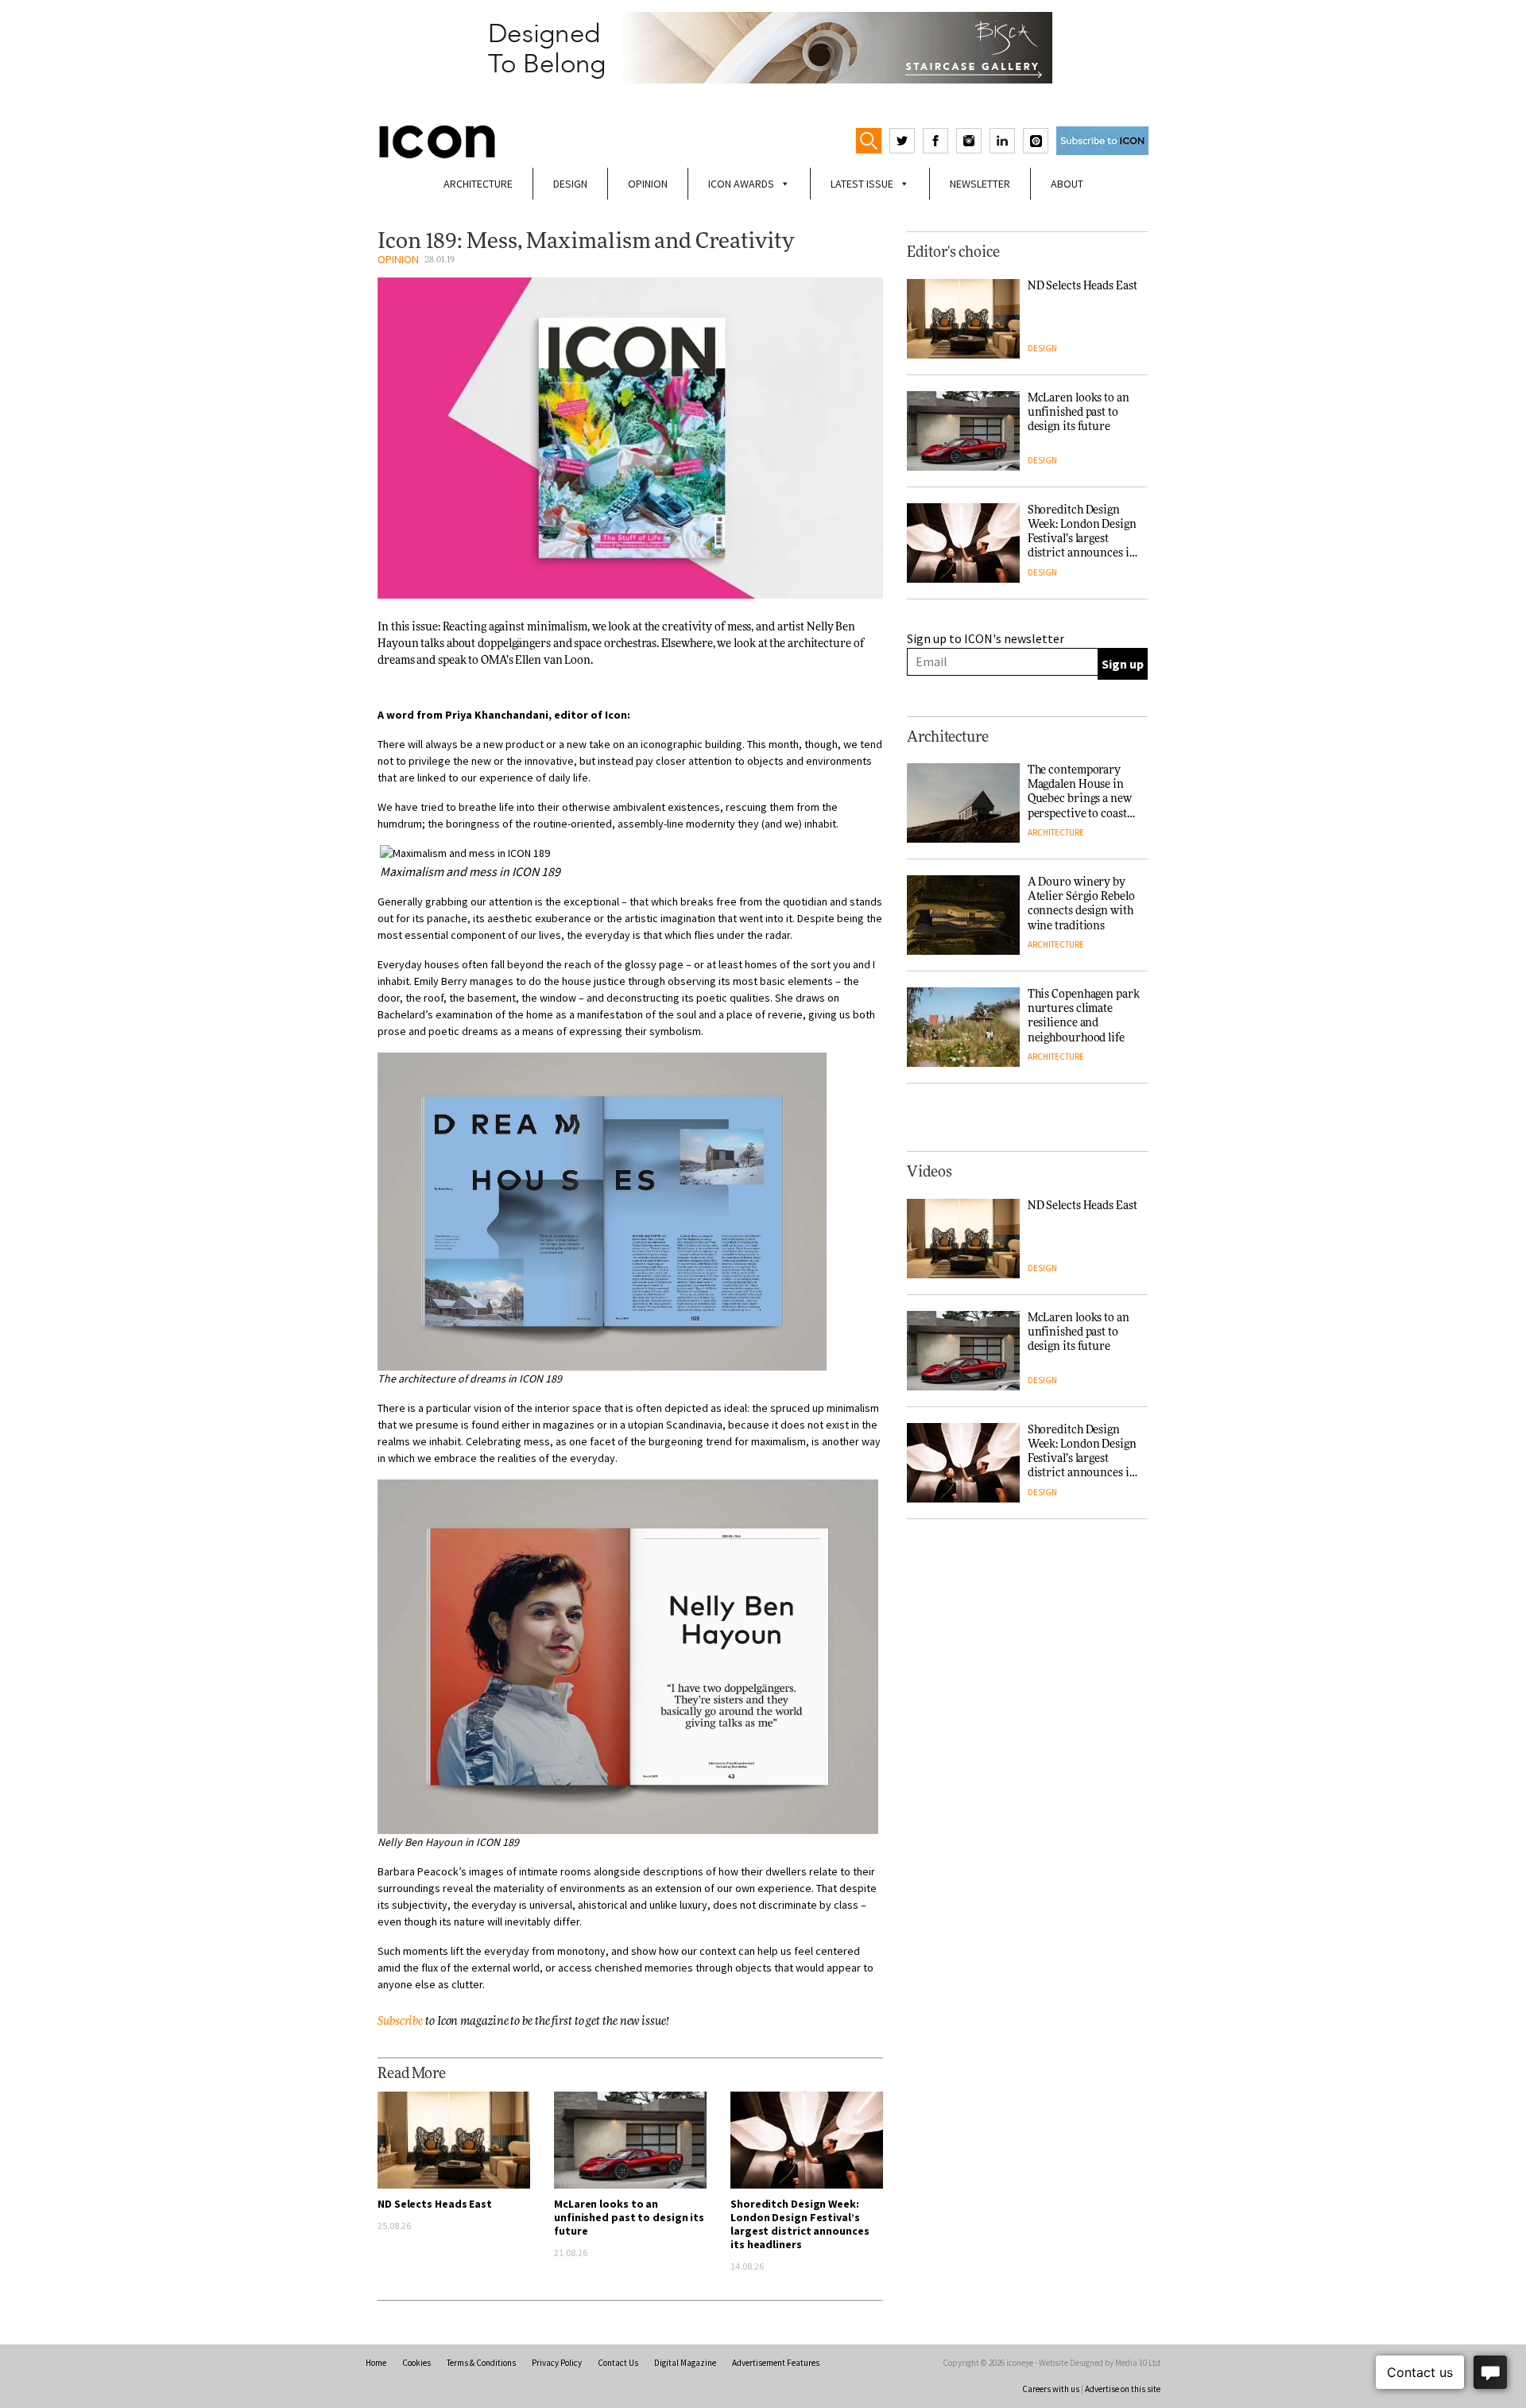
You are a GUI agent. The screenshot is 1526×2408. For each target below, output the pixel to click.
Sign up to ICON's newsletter (986, 638)
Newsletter (980, 184)
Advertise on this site (1123, 2389)
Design (570, 184)
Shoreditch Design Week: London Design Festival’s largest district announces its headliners (800, 2224)
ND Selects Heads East (435, 2204)
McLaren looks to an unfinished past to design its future (629, 2217)
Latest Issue (862, 184)
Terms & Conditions (481, 2363)
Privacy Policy (557, 2363)
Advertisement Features (776, 2363)
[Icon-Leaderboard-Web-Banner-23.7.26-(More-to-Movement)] (763, 48)
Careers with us (1051, 2389)
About (1067, 184)
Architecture (478, 184)
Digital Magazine (685, 2363)
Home (376, 2363)
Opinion (648, 184)
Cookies (416, 2363)
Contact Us (618, 2363)
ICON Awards (741, 184)
